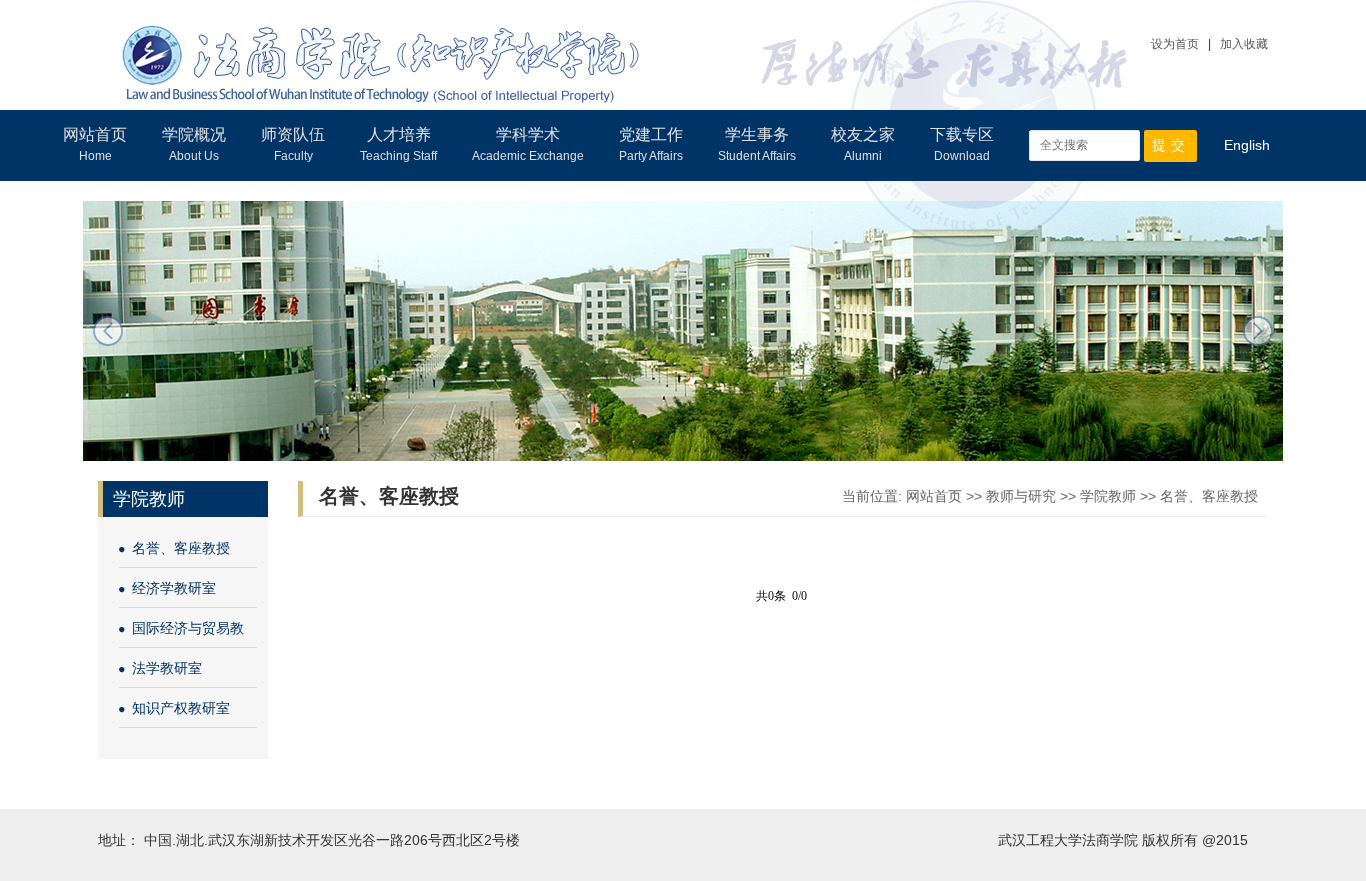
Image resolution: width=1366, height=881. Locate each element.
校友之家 (863, 144)
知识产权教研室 (181, 708)
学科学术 (528, 144)
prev (108, 331)
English (1247, 145)
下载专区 (962, 144)
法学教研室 (167, 668)
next (1258, 331)
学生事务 (757, 144)
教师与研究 (1021, 496)
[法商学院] (381, 50)
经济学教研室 (174, 588)
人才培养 (398, 144)
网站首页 (95, 144)
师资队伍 (293, 144)
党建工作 (651, 144)
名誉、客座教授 (181, 548)
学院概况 (194, 144)
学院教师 (1108, 496)
